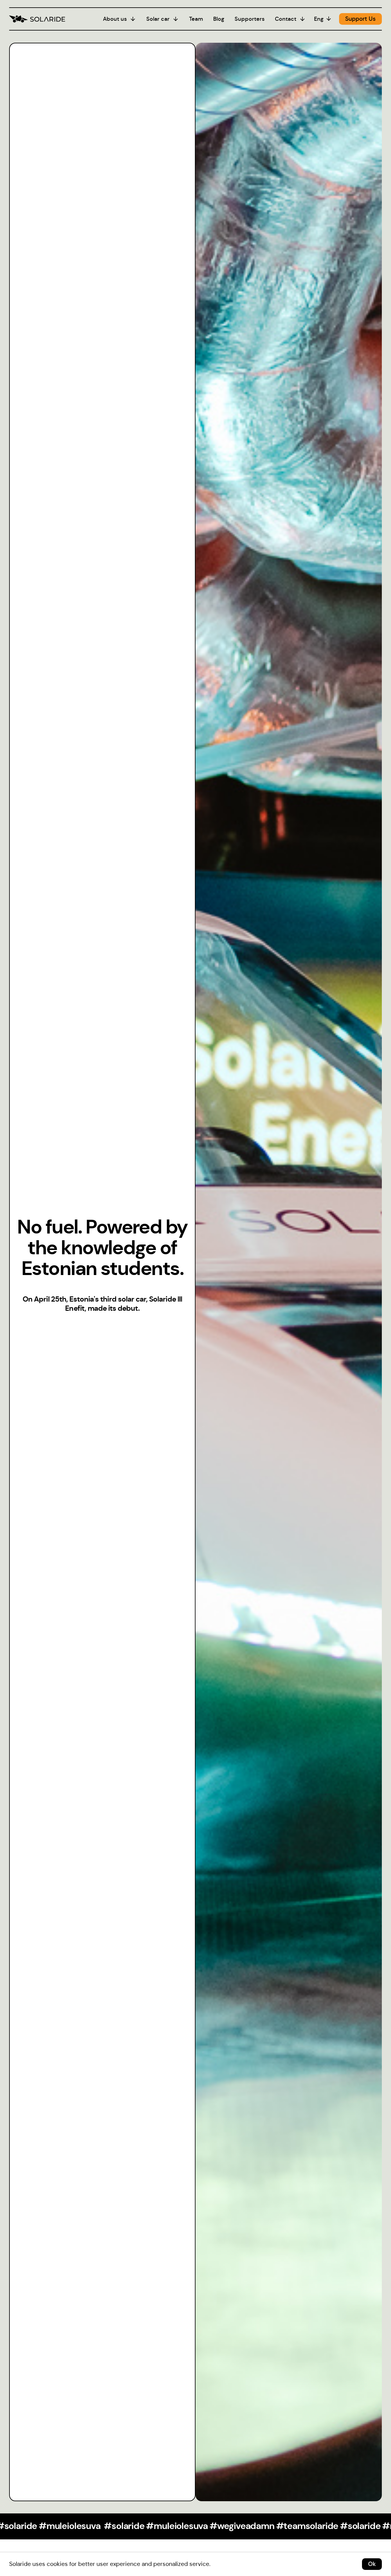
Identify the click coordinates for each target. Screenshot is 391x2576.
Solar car (158, 19)
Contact (286, 19)
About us (115, 19)
